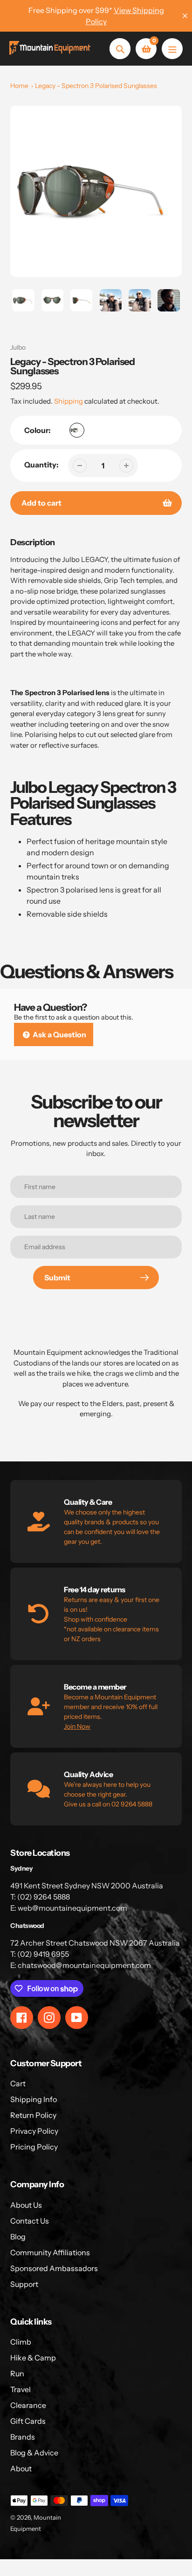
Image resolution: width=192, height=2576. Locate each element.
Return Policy (33, 2115)
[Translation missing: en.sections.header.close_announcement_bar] (185, 16)
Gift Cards (28, 2421)
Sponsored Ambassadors (54, 2268)
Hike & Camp (33, 2358)
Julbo (18, 347)
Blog (18, 2237)
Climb (21, 2342)
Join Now (77, 1726)
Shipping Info (34, 2099)
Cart (18, 2083)
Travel (21, 2389)
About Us (26, 2205)
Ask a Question (59, 1034)
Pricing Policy (34, 2147)
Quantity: (41, 465)
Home (19, 86)
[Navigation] (172, 49)
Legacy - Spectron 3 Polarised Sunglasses (96, 86)
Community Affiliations (50, 2252)
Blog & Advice (34, 2453)
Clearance (28, 2405)
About (21, 2468)
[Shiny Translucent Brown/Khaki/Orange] (77, 430)
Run (17, 2373)
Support (24, 2284)
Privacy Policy (34, 2131)
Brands (23, 2437)
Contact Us (30, 2221)
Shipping (69, 401)
